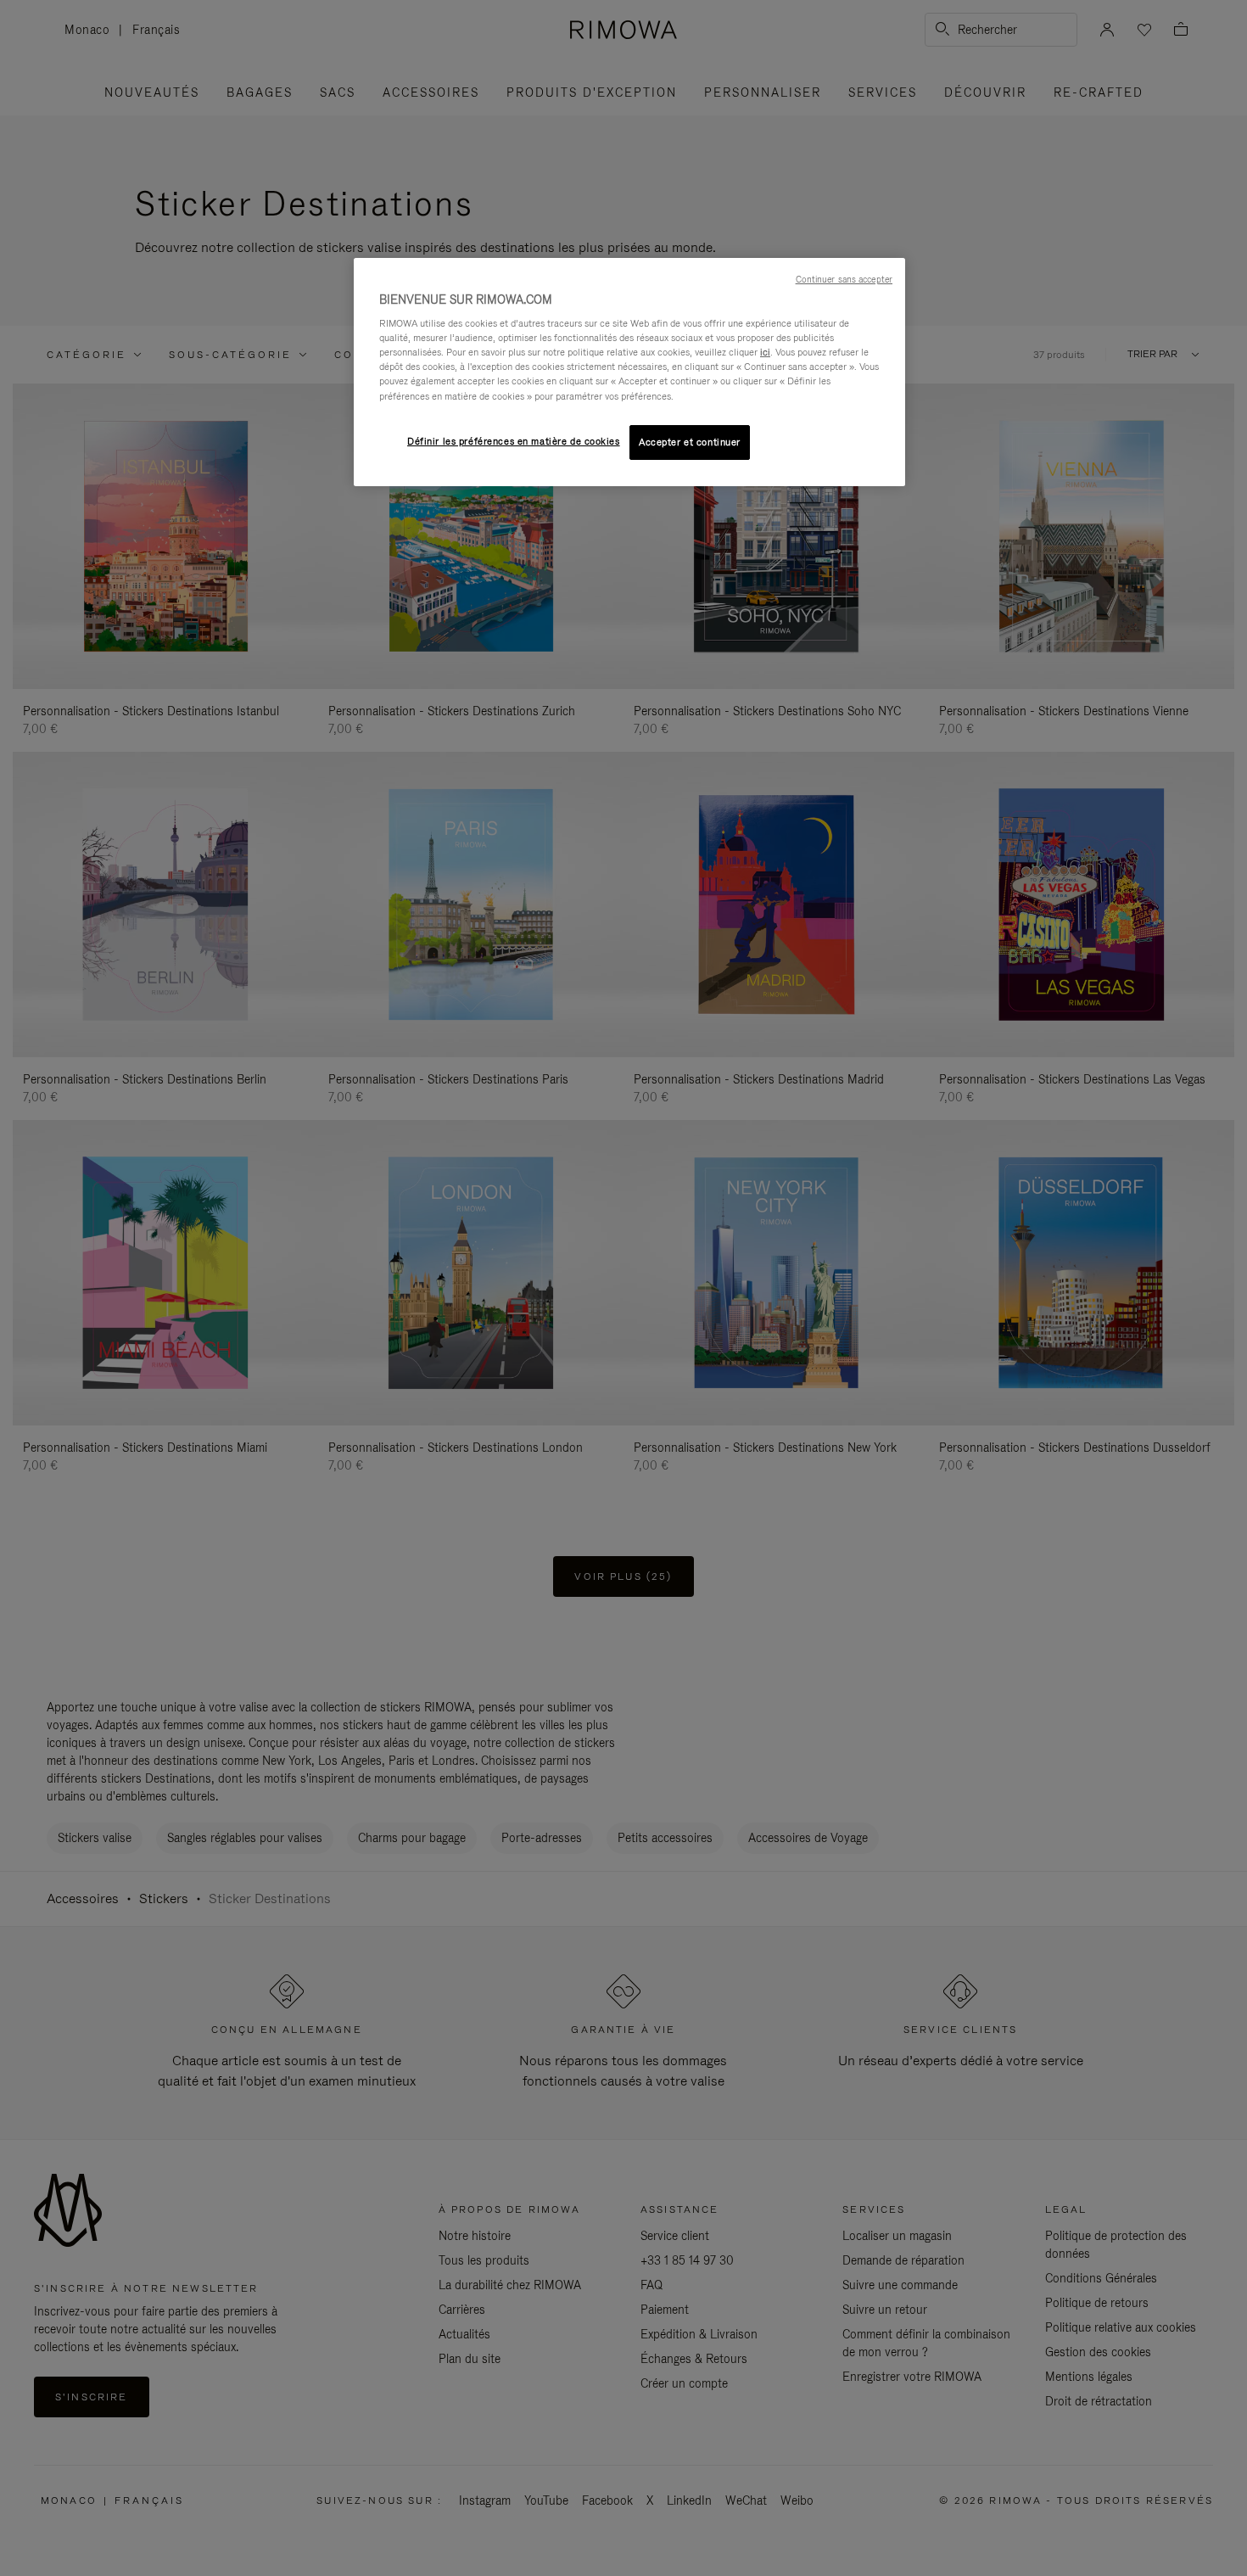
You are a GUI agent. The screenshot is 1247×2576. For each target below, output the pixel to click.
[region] (629, 372)
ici (765, 352)
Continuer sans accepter (844, 279)
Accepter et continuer (690, 442)
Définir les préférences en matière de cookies (514, 441)
